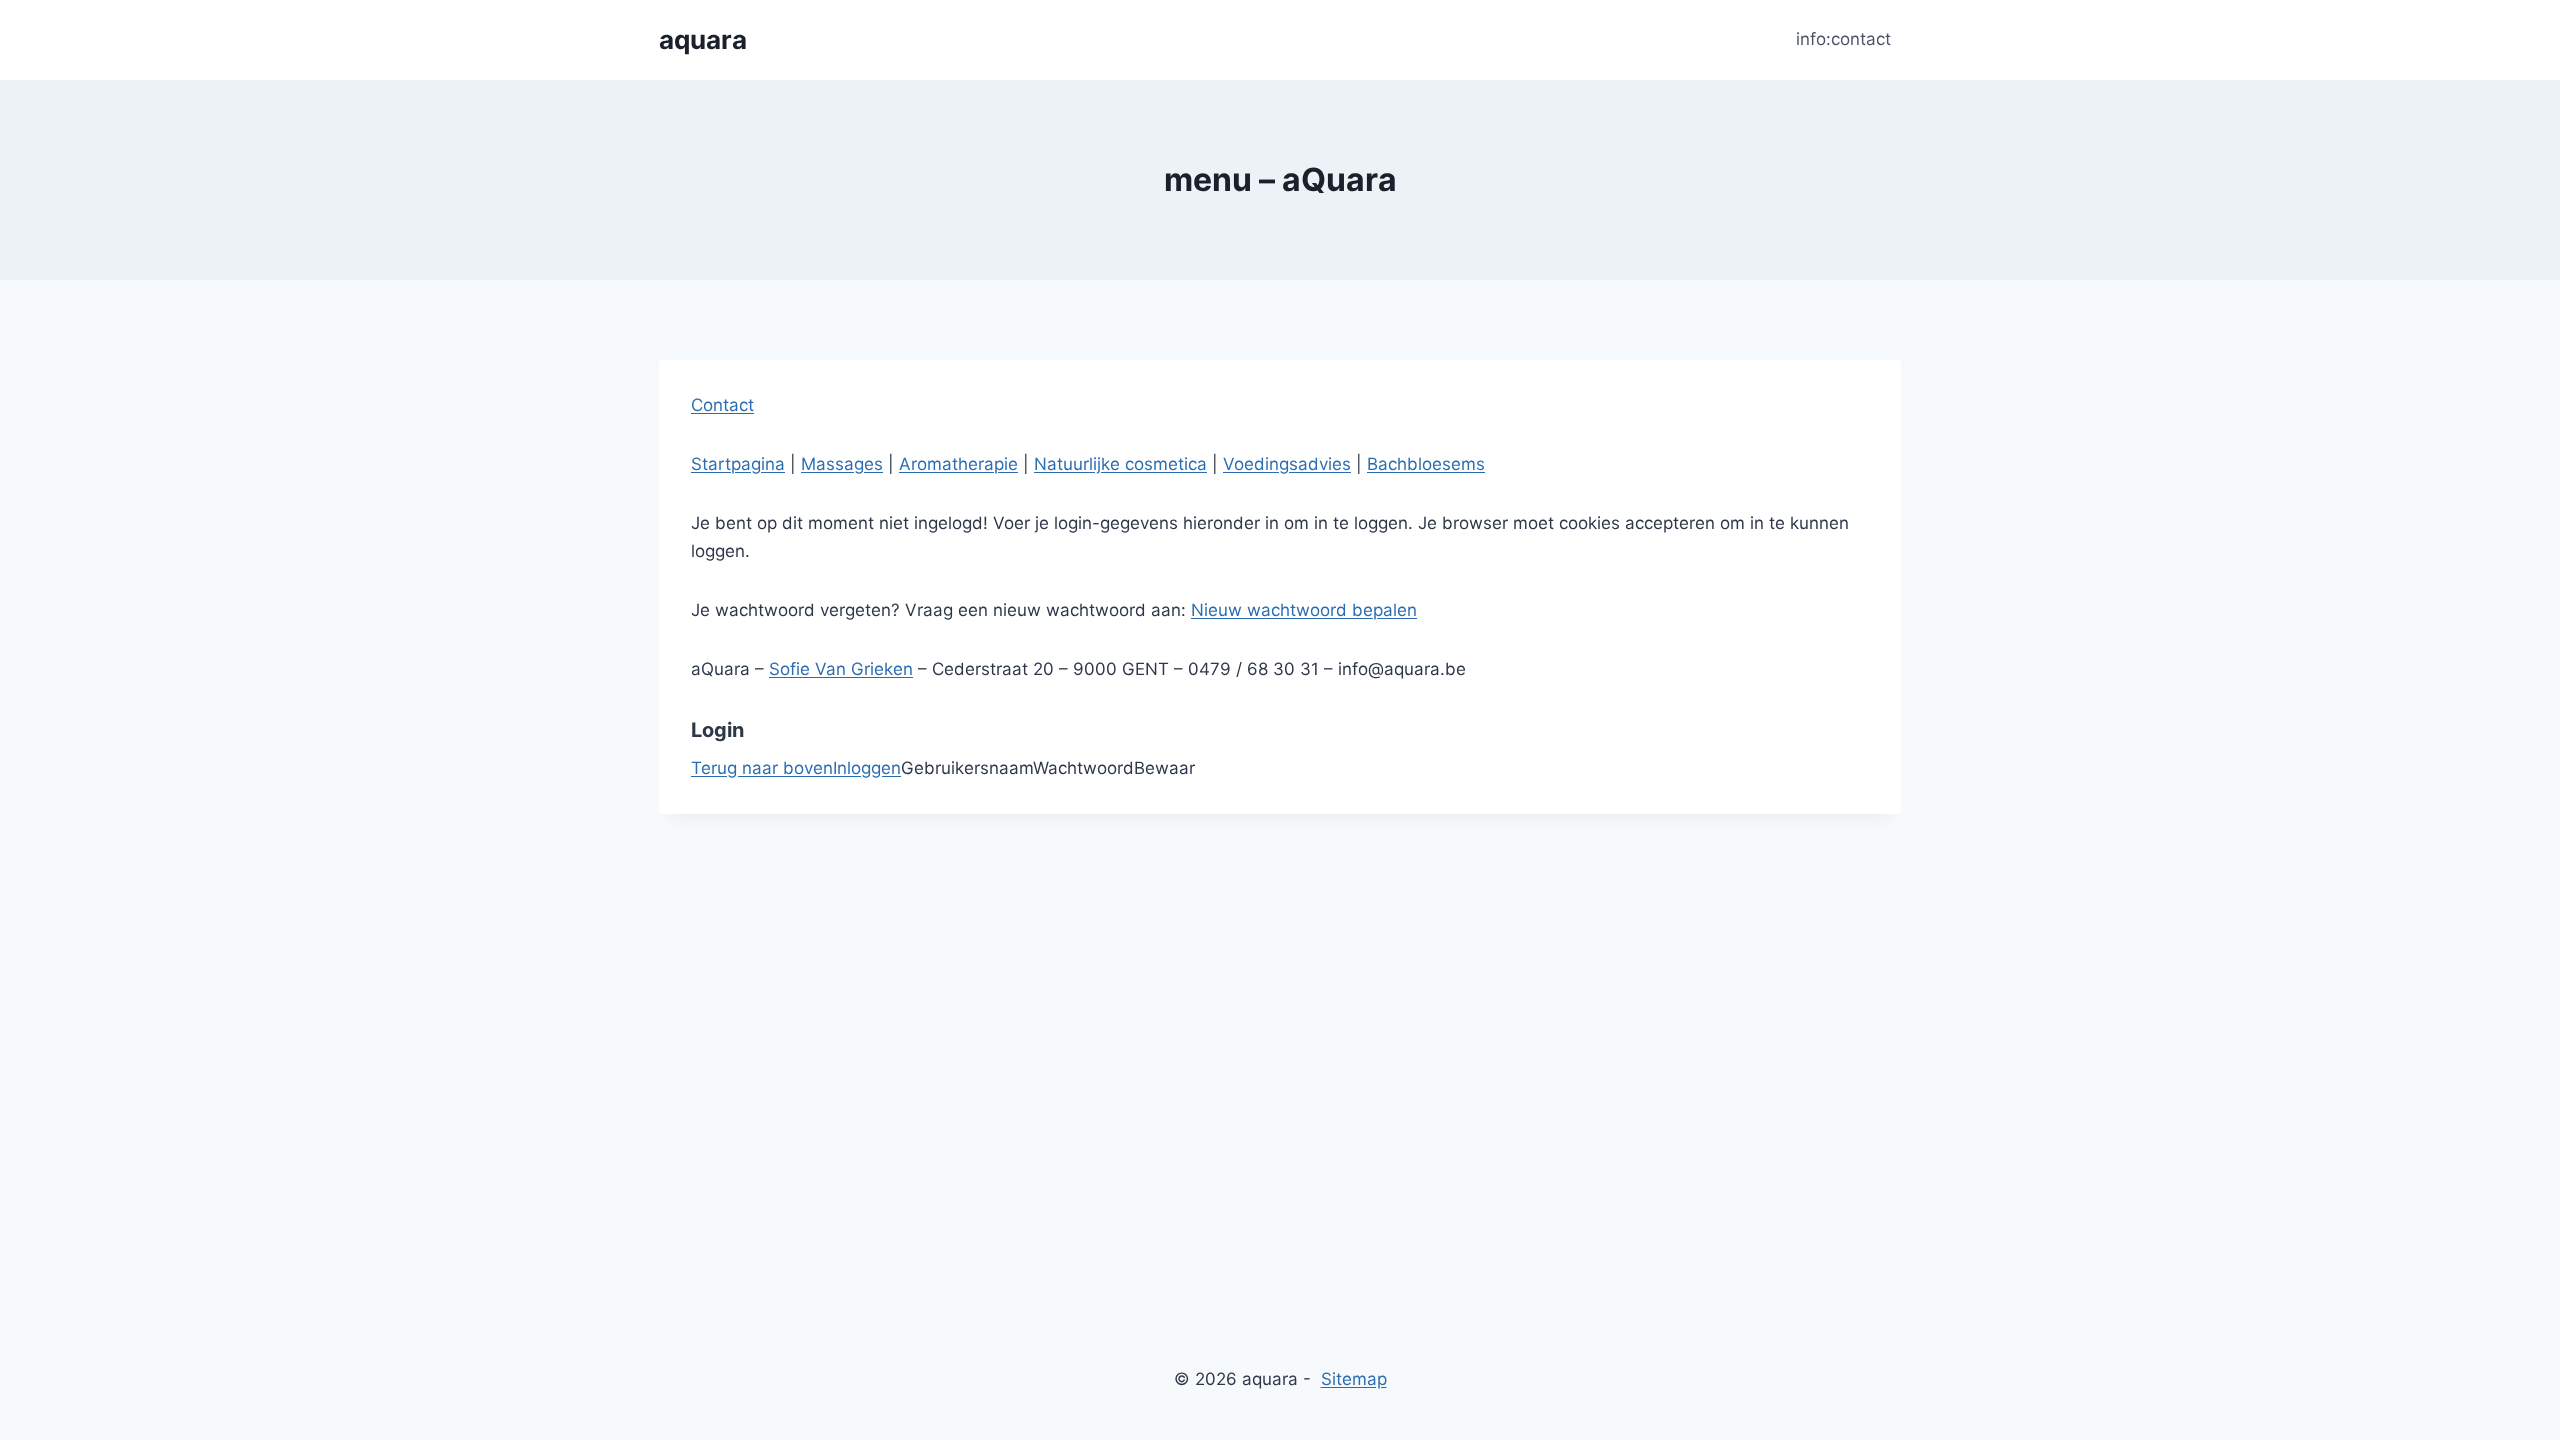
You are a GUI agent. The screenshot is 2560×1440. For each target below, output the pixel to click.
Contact (722, 405)
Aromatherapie (958, 464)
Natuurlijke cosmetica (1120, 464)
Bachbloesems (1426, 464)
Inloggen (867, 768)
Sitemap (1354, 1379)
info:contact (1843, 39)
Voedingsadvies (1287, 464)
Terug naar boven (762, 768)
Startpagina (738, 464)
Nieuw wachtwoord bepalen (1304, 610)
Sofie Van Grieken (841, 669)
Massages (842, 464)
